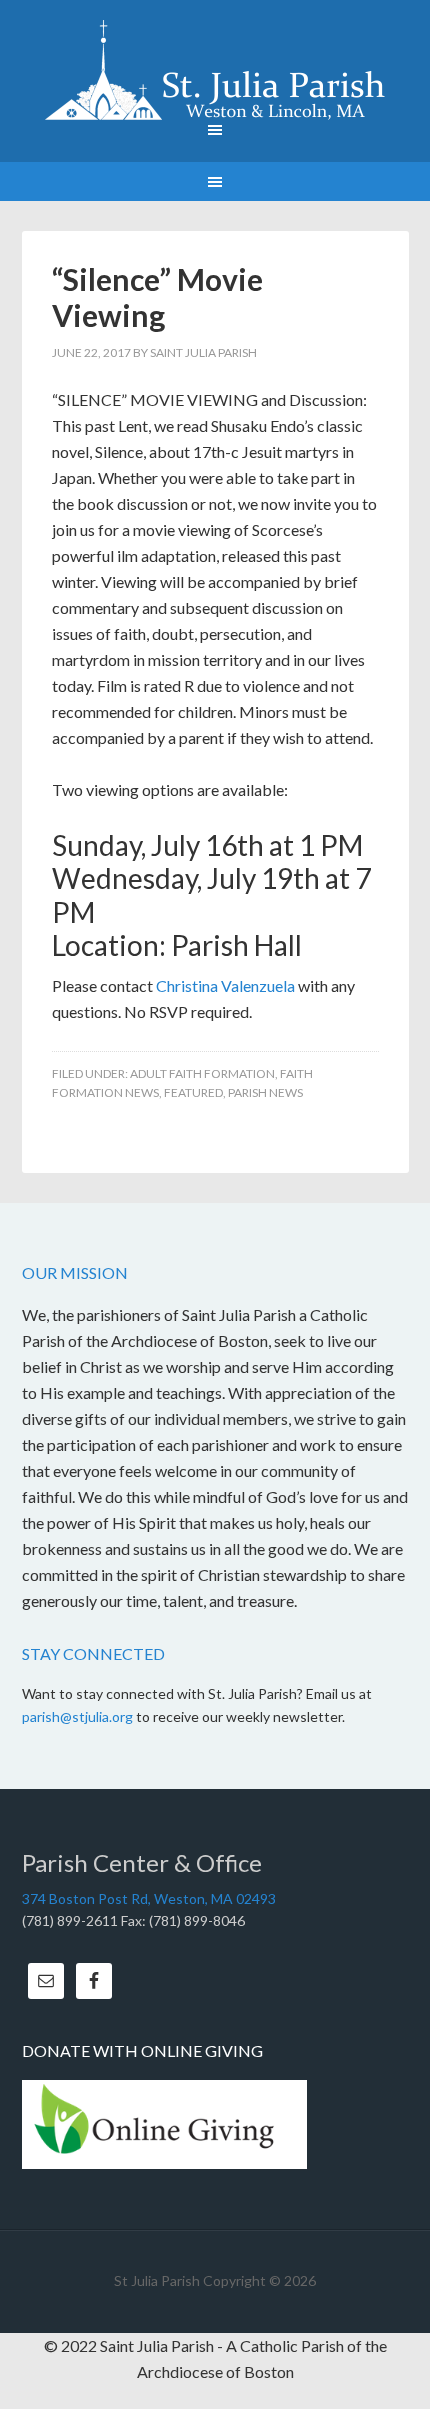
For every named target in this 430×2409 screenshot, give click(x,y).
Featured (193, 1092)
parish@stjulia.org (77, 1716)
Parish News (265, 1092)
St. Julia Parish (215, 70)
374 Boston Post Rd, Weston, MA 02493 (149, 1898)
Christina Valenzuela (225, 985)
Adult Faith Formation (202, 1073)
